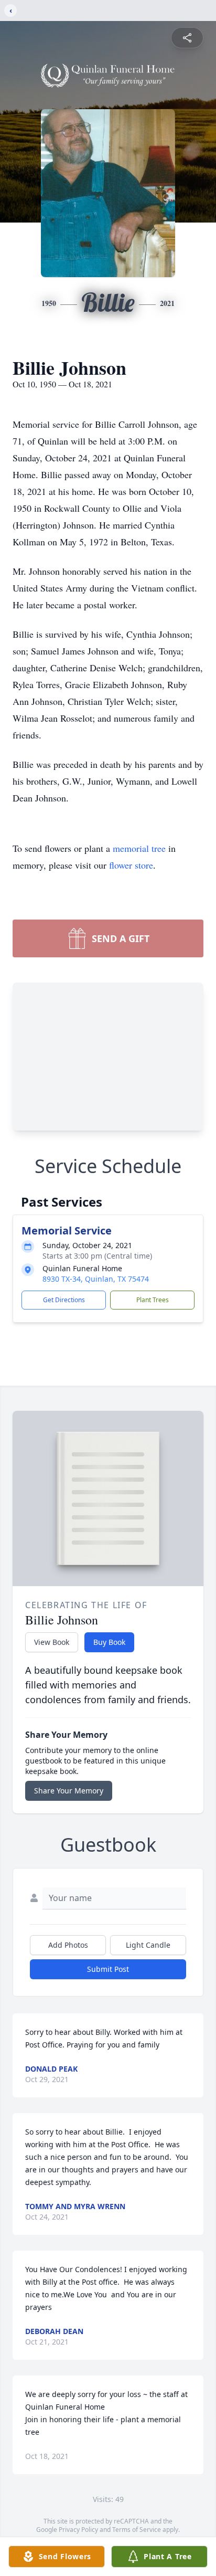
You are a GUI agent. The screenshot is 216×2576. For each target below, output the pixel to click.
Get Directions (64, 1300)
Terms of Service (137, 2530)
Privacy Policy (78, 2530)
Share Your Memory (69, 1791)
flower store (131, 865)
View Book (52, 1642)
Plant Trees (153, 1300)
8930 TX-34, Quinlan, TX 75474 (96, 1279)
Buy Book (109, 1642)
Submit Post (108, 1969)
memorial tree (139, 848)
